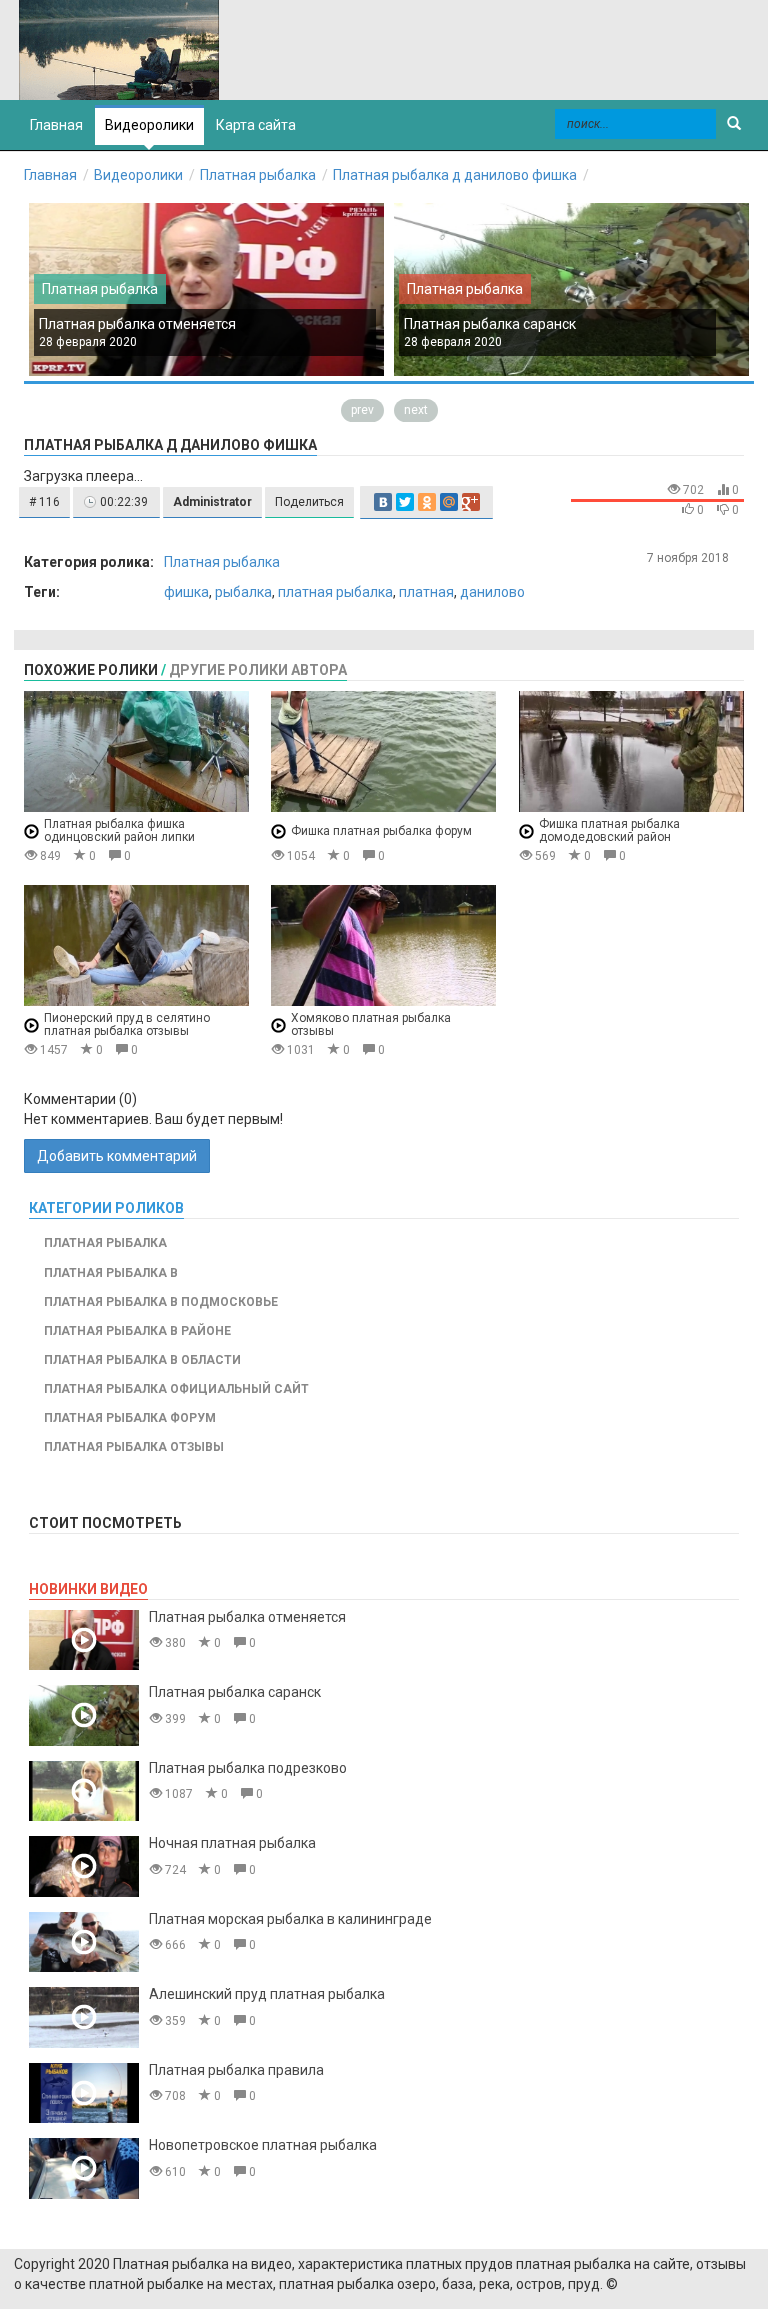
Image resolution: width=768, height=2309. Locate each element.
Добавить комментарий (117, 1156)
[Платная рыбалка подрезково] (84, 1791)
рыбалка (243, 592)
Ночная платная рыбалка (232, 1843)
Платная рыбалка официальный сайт (176, 1389)
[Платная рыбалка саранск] (84, 1715)
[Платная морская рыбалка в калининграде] (84, 1942)
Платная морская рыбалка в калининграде (290, 1919)
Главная (50, 175)
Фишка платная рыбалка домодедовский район (609, 830)
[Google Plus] (471, 502)
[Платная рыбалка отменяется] (84, 1640)
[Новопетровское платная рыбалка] (84, 2168)
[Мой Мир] (449, 502)
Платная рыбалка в (111, 1273)
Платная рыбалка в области (142, 1360)
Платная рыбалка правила (236, 2070)
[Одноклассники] (427, 502)
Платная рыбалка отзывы (134, 1447)
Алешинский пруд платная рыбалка (267, 1994)
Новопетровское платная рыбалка (263, 2145)
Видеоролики (149, 125)
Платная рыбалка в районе (137, 1331)
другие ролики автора (258, 670)
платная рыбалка (335, 592)
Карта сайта (256, 125)
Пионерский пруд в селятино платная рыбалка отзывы (127, 1024)
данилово (492, 592)
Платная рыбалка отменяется (137, 324)
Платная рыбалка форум (130, 1418)
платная (426, 592)
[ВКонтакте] (383, 502)
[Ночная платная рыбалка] (84, 1866)
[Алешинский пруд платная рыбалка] (84, 2017)
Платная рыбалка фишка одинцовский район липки (119, 830)
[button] (44, 502)
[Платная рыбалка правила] (84, 2093)
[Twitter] (405, 502)
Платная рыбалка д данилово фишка (455, 175)
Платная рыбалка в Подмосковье (161, 1302)
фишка (186, 592)
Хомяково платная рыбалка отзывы (371, 1024)
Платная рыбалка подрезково (248, 1768)
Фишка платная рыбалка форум (381, 831)
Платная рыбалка (258, 175)
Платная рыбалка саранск (490, 324)
